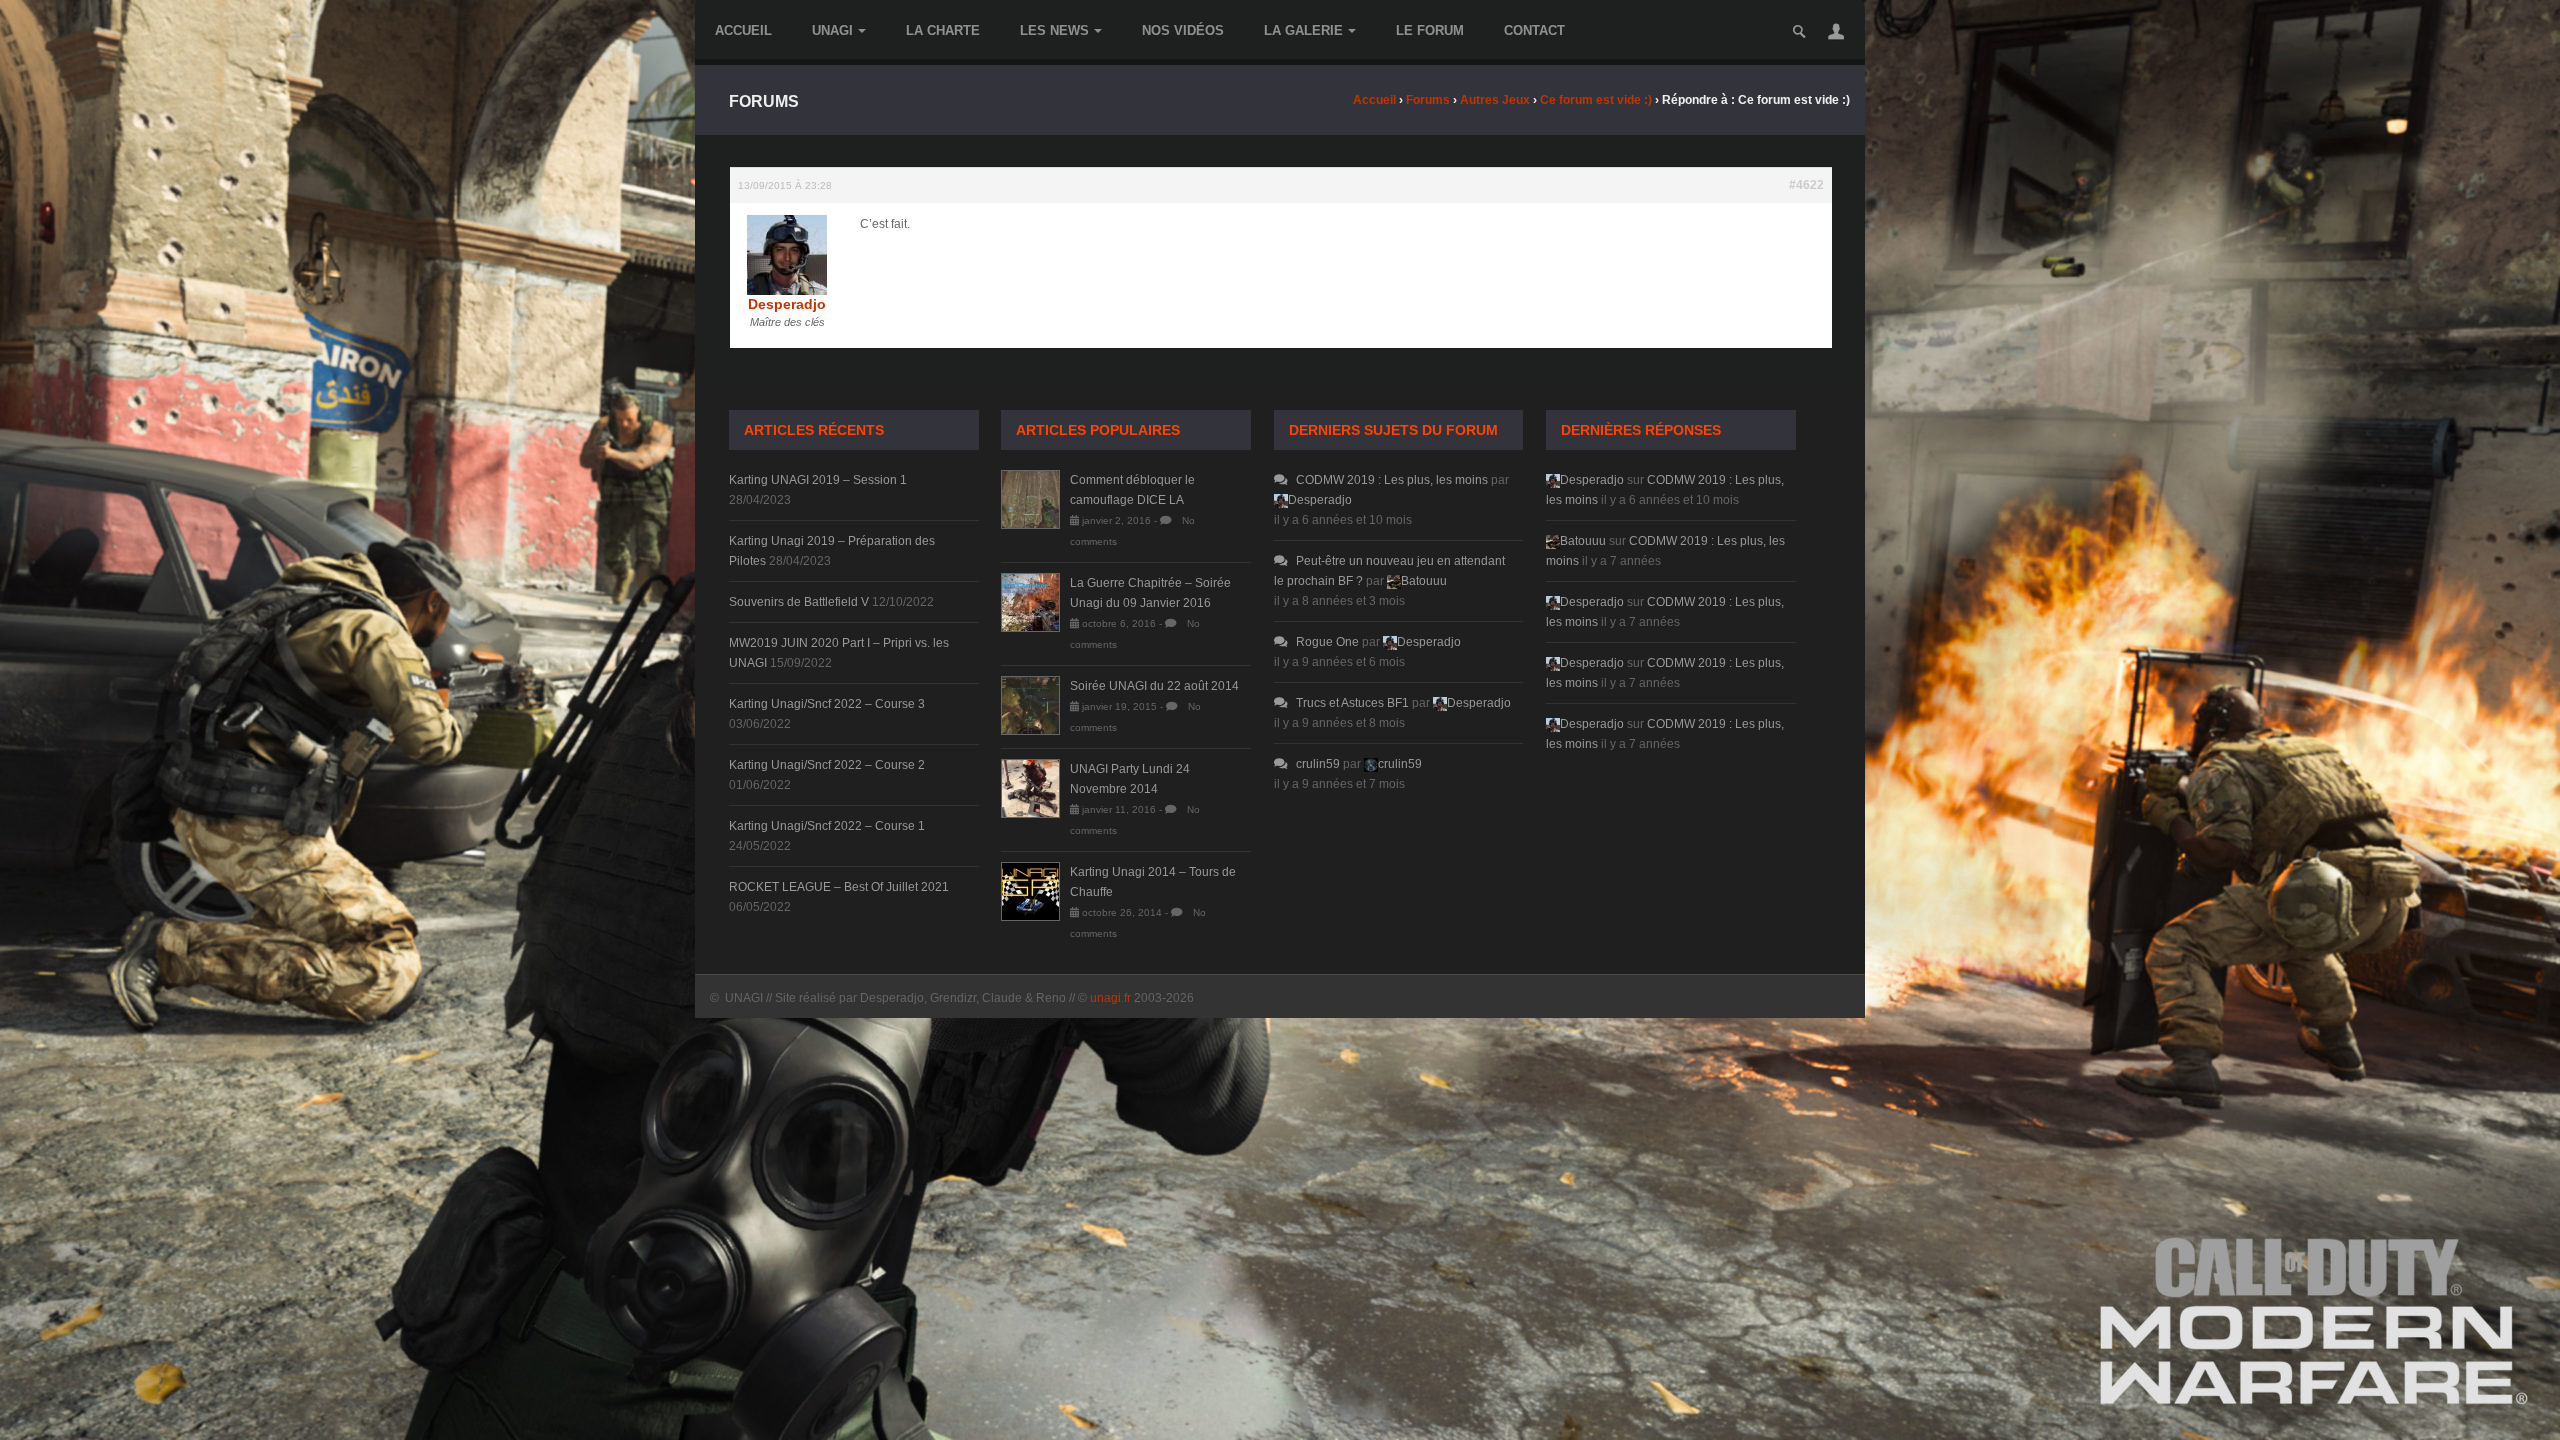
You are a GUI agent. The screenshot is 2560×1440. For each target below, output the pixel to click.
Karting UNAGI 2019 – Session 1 (818, 480)
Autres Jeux (1495, 100)
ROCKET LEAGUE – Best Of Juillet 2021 (839, 887)
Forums (1428, 100)
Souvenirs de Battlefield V (799, 602)
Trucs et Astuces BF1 (1352, 703)
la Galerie (1303, 30)
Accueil (743, 30)
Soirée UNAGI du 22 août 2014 (1154, 686)
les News (1054, 30)
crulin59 (1318, 764)
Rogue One (1327, 642)
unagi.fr (1110, 998)
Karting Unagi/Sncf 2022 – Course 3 (827, 704)
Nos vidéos (1183, 30)
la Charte (943, 30)
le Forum (1430, 30)
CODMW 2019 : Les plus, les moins (1392, 480)
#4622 (1806, 185)
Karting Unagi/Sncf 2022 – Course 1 (827, 826)
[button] (1836, 31)
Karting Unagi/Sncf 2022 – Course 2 (827, 765)
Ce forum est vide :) (1596, 100)
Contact (1534, 30)
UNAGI (832, 30)
